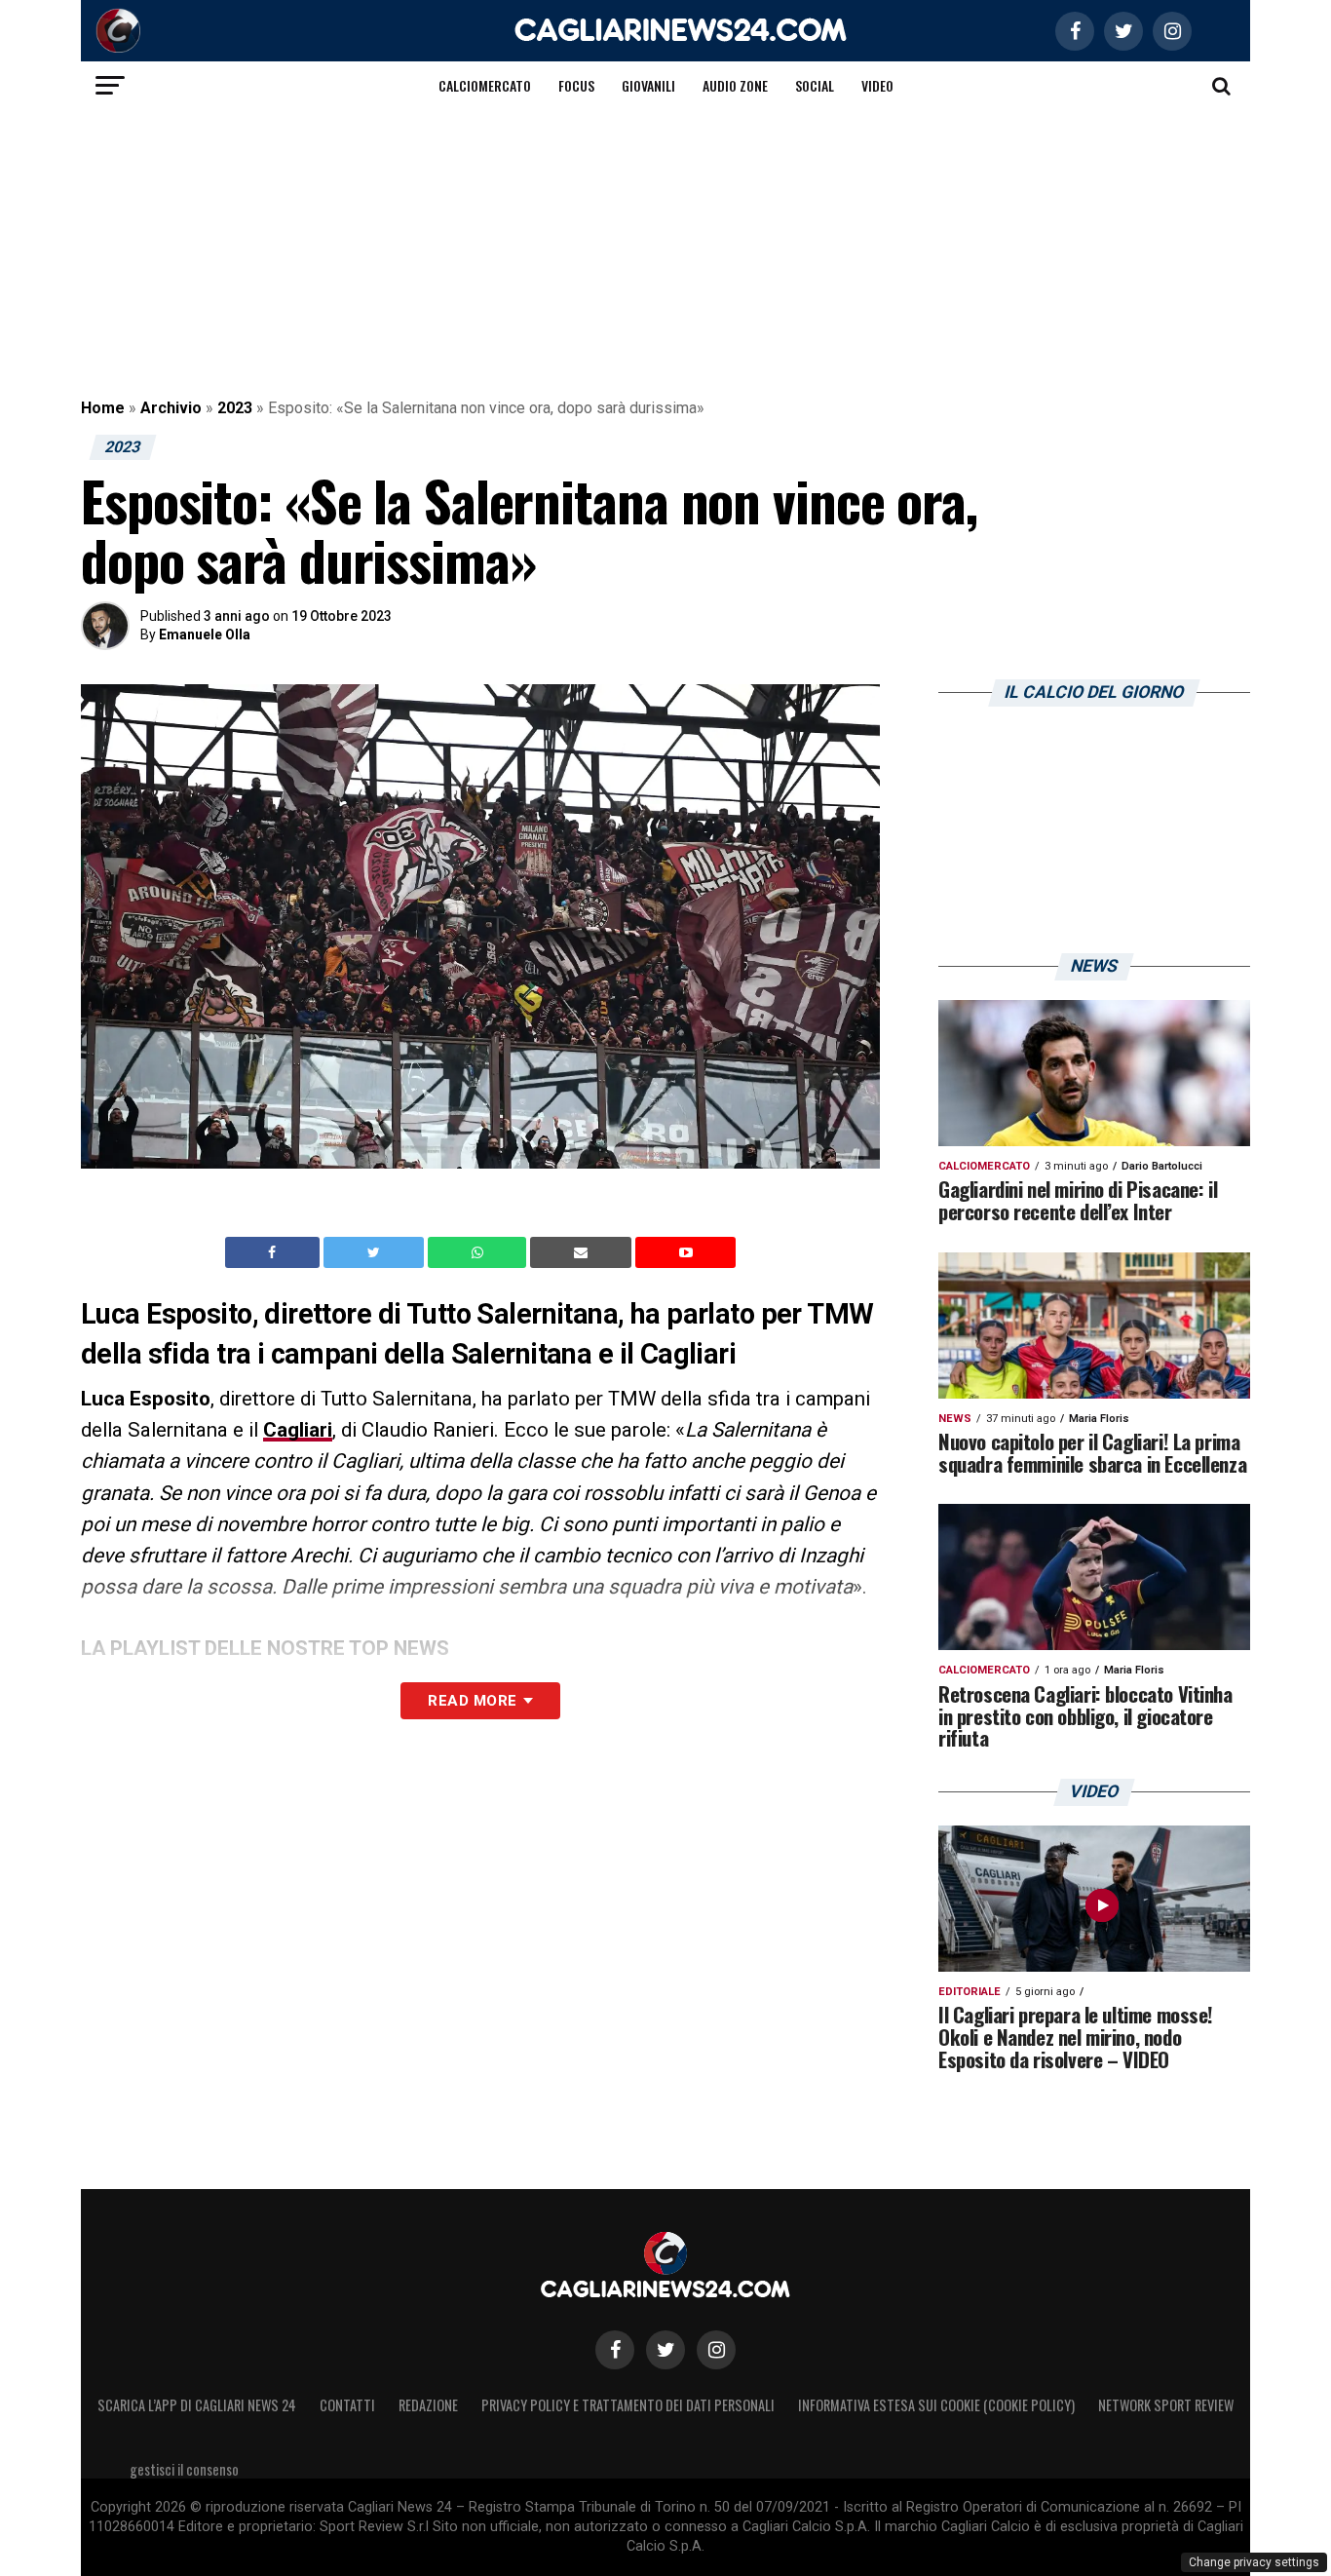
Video (877, 85)
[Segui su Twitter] (665, 2350)
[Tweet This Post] (376, 1252)
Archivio (171, 408)
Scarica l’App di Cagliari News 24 (197, 2405)
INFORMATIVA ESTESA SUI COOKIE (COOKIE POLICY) (936, 2405)
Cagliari (298, 1430)
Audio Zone (735, 85)
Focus (576, 85)
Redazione (428, 2405)
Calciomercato (485, 85)
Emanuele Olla (205, 634)
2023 (235, 408)
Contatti (347, 2405)
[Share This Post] (479, 1252)
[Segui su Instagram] (716, 2350)
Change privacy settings (1254, 2562)
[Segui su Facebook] (615, 2350)
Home (103, 408)
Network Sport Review (1166, 2405)
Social (815, 85)
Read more (472, 1701)
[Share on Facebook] (275, 1252)
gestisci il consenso (184, 2469)
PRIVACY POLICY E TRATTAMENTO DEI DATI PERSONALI (628, 2405)
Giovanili (648, 85)
